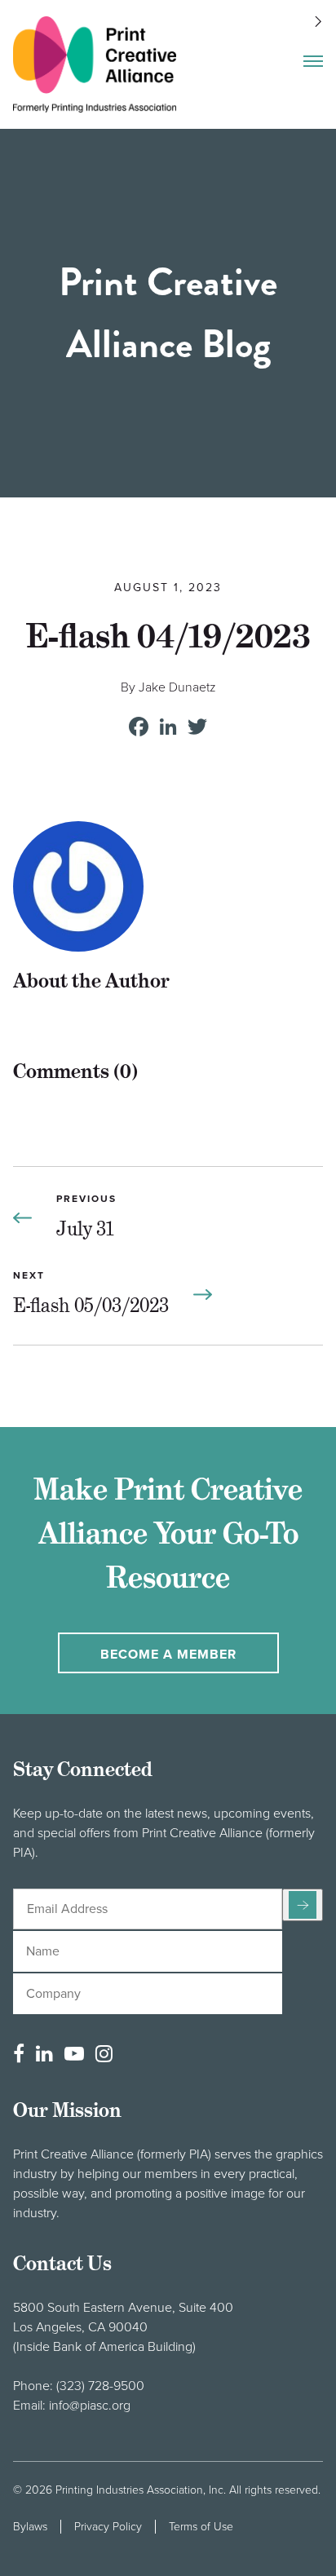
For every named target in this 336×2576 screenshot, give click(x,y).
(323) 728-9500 (100, 2386)
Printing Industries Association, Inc (139, 2490)
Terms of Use (201, 2527)
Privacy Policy (108, 2527)
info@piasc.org (90, 2406)
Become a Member (168, 1655)
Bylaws (30, 2527)
